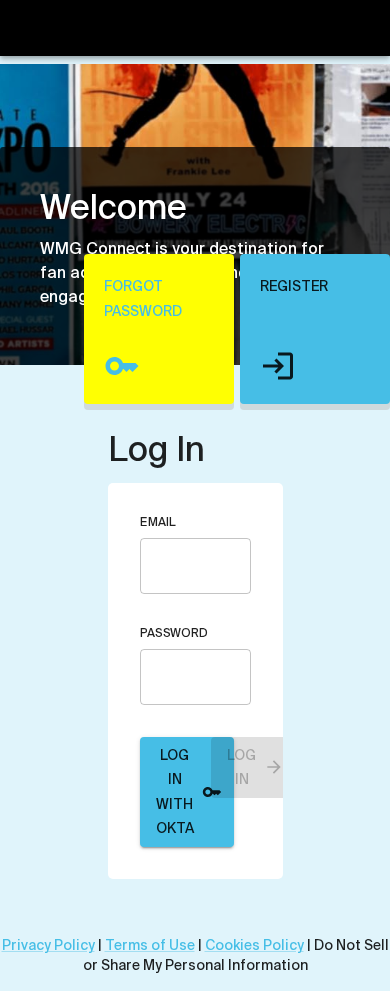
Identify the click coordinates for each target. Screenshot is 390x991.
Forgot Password (143, 298)
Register (294, 286)
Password (174, 633)
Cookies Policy (254, 945)
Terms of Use (150, 945)
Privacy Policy (48, 945)
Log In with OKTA (175, 792)
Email (158, 522)
